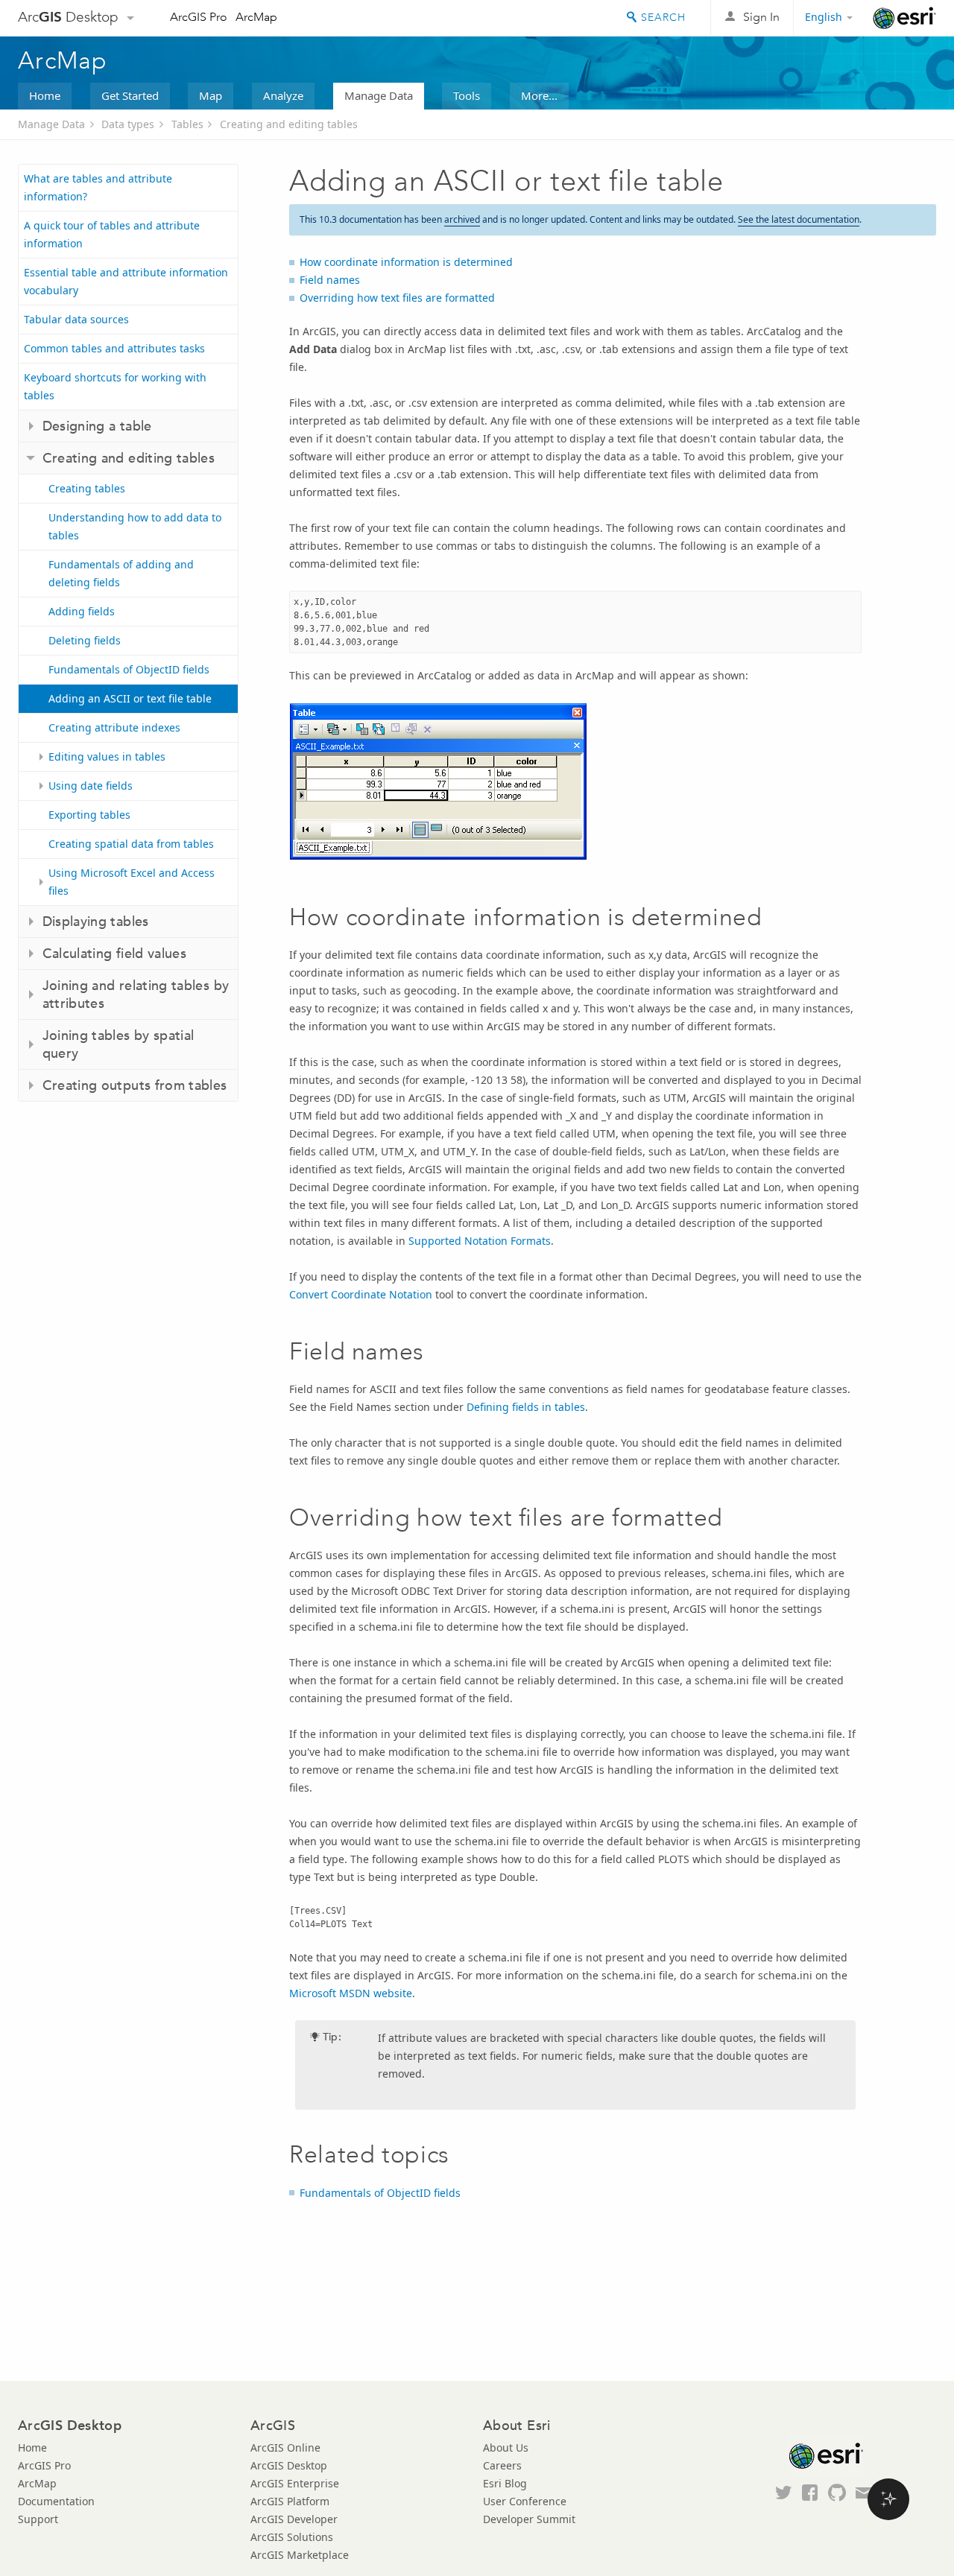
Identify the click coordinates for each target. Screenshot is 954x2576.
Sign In (761, 17)
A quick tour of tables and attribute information (112, 234)
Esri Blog (505, 2483)
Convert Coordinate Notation (361, 1294)
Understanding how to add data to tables (135, 526)
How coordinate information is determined (406, 262)
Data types (128, 124)
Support (38, 2519)
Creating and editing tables (289, 124)
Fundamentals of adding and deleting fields (121, 573)
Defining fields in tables (526, 1407)
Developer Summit (529, 2519)
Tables (187, 124)
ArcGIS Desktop (289, 2465)
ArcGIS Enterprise (295, 2483)
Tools (467, 95)
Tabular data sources (76, 319)
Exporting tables (89, 815)
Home (45, 95)
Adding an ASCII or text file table (130, 698)
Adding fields (82, 611)
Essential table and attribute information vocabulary (126, 281)
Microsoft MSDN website (351, 1993)
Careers (502, 2465)
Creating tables (87, 488)
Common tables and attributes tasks (114, 348)
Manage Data (379, 95)
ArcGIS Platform (290, 2501)
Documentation (56, 2501)
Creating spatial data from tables (131, 844)
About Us (506, 2447)
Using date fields (91, 786)
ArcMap (256, 17)
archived (462, 219)
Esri (904, 18)
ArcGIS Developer (294, 2519)
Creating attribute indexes (114, 727)
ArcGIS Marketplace (300, 2555)
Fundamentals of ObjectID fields (129, 669)
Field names (330, 280)
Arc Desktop (68, 17)
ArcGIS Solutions (292, 2537)
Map (211, 95)
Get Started (130, 95)
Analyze (283, 95)
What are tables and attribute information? (98, 187)
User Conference (525, 2501)
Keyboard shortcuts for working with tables (115, 386)
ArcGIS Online (285, 2447)
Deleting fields (85, 640)
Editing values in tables (107, 756)
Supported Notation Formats (480, 1241)
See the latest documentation (799, 219)
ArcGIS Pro (199, 17)
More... (539, 95)
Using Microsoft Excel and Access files (132, 882)
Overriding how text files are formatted (397, 298)
